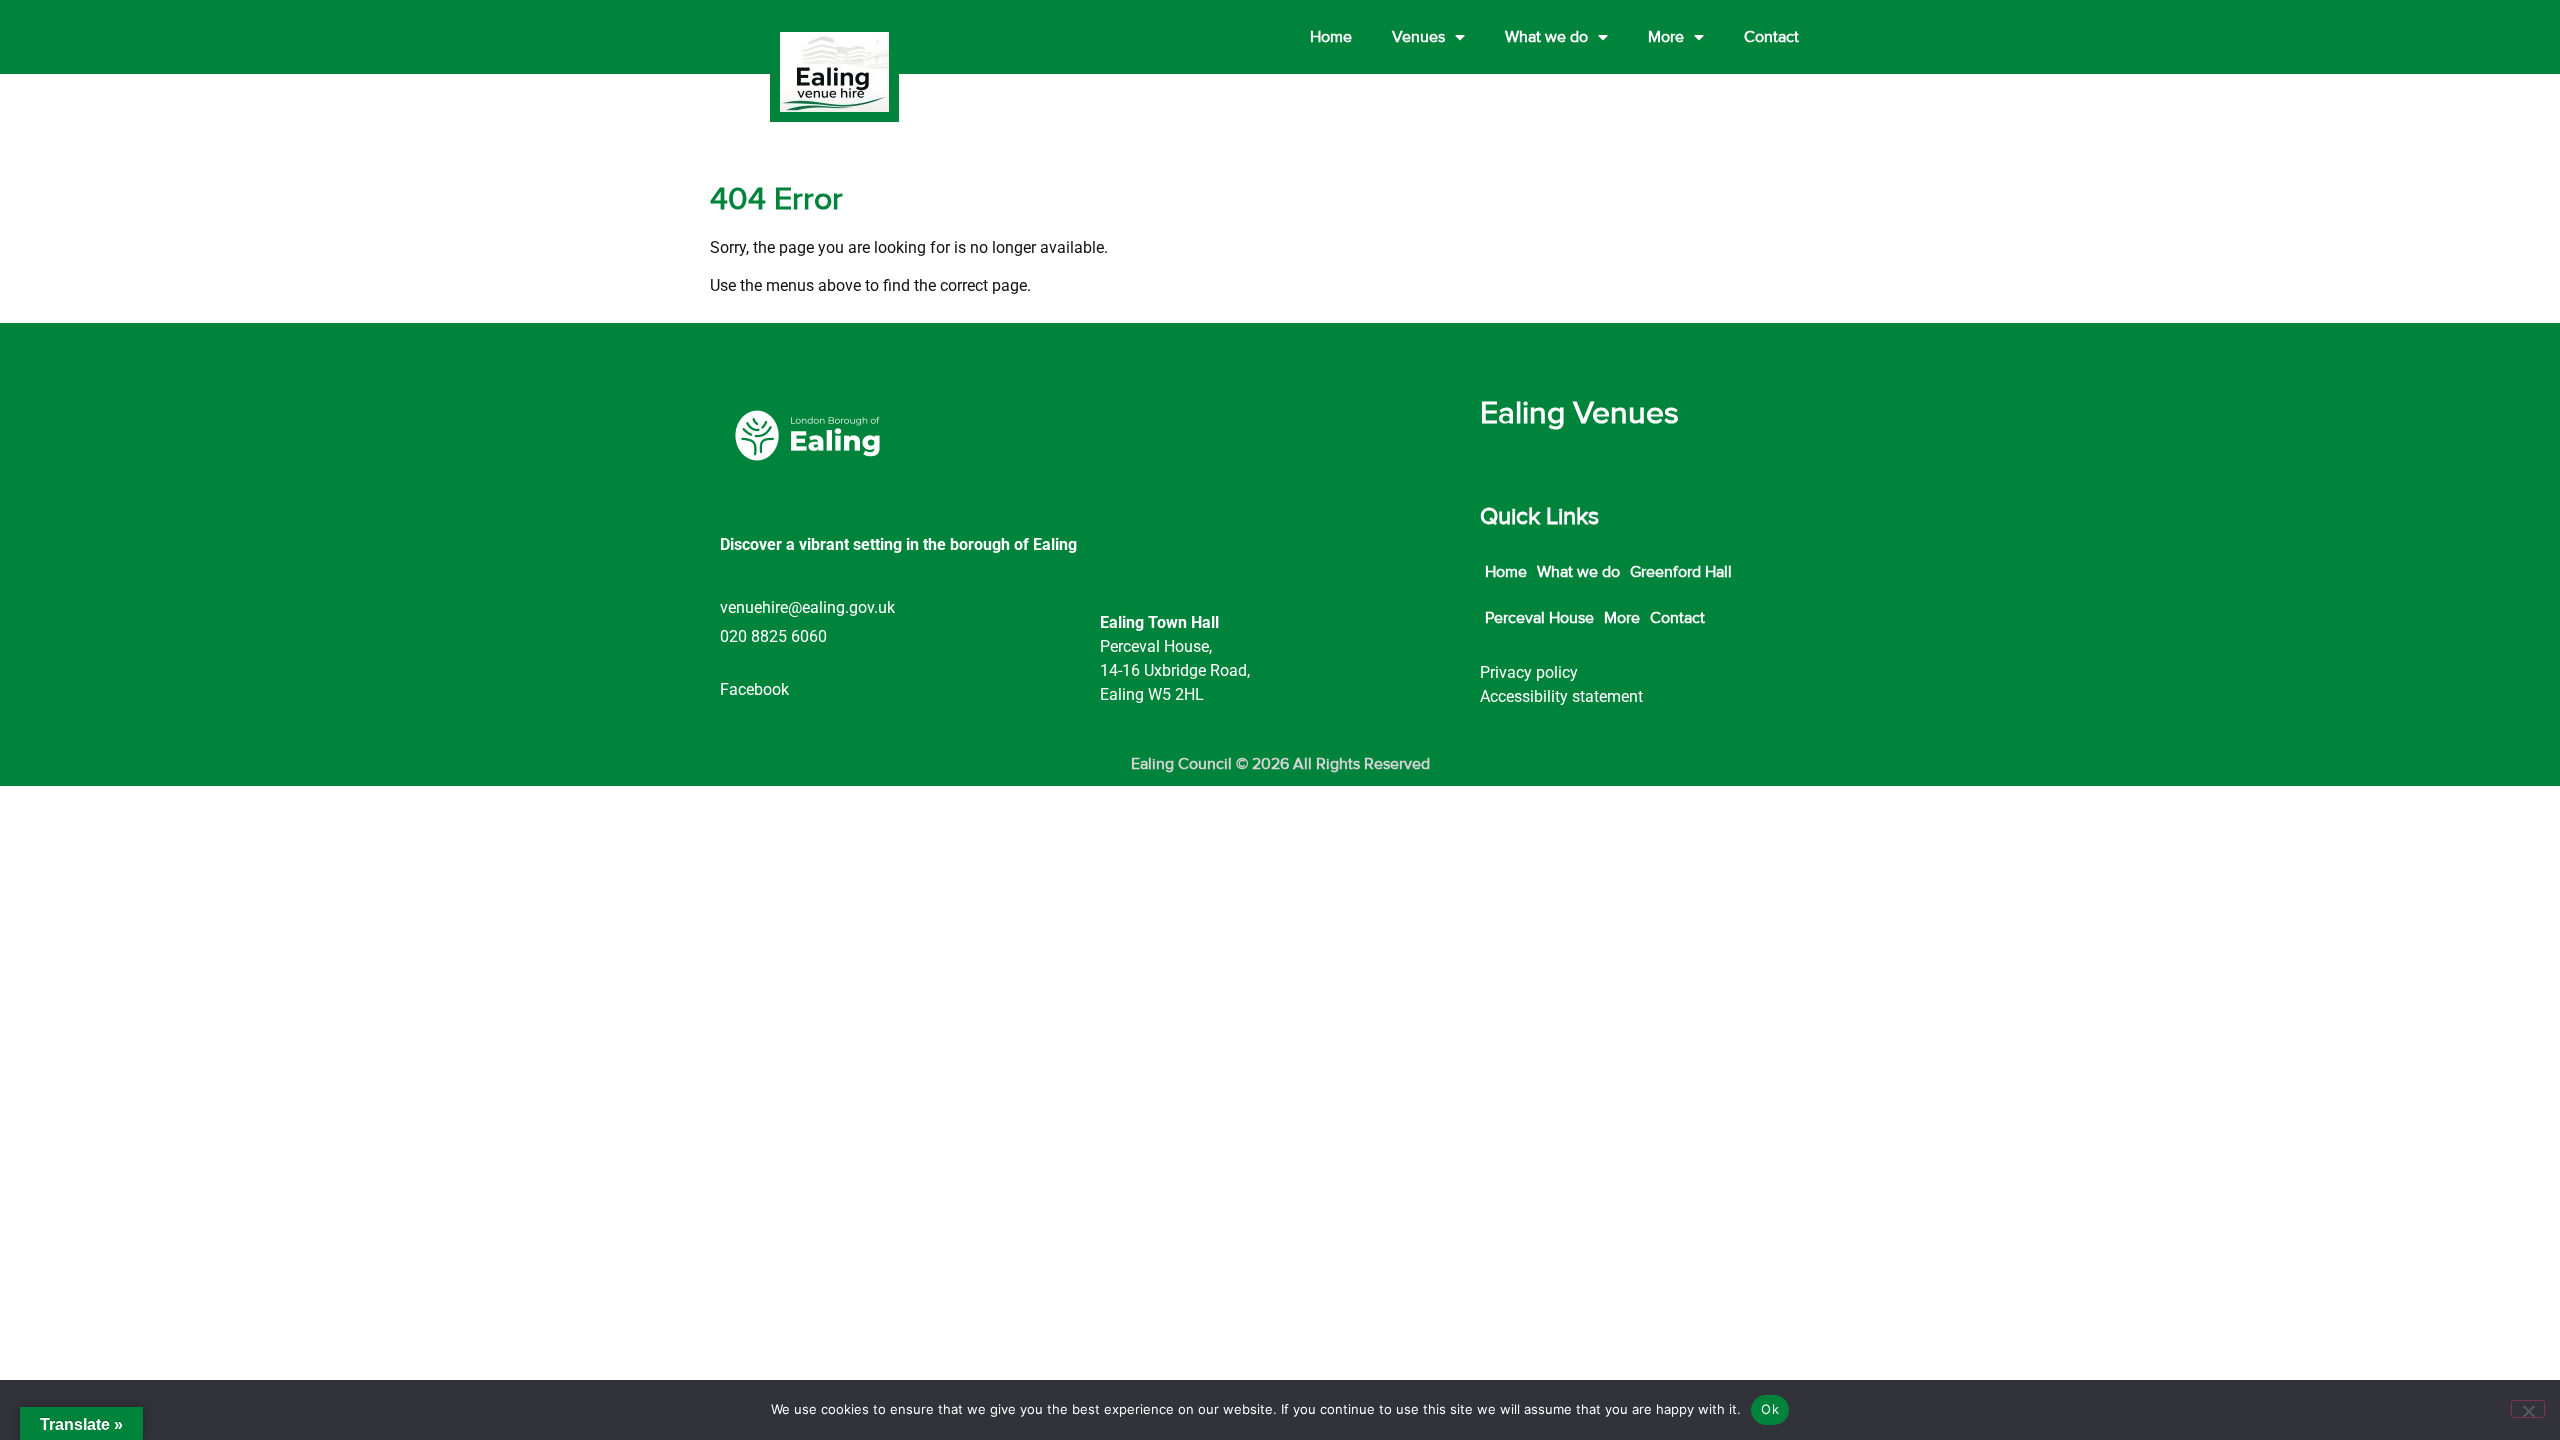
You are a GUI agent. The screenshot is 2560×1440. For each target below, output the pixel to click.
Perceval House (1539, 618)
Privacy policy (1529, 672)
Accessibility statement (1561, 696)
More (1666, 37)
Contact (1771, 37)
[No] (2528, 1409)
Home (1331, 37)
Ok (1770, 1409)
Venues (1418, 37)
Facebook (754, 689)
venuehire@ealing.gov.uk (807, 607)
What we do (1546, 37)
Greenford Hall (1681, 572)
